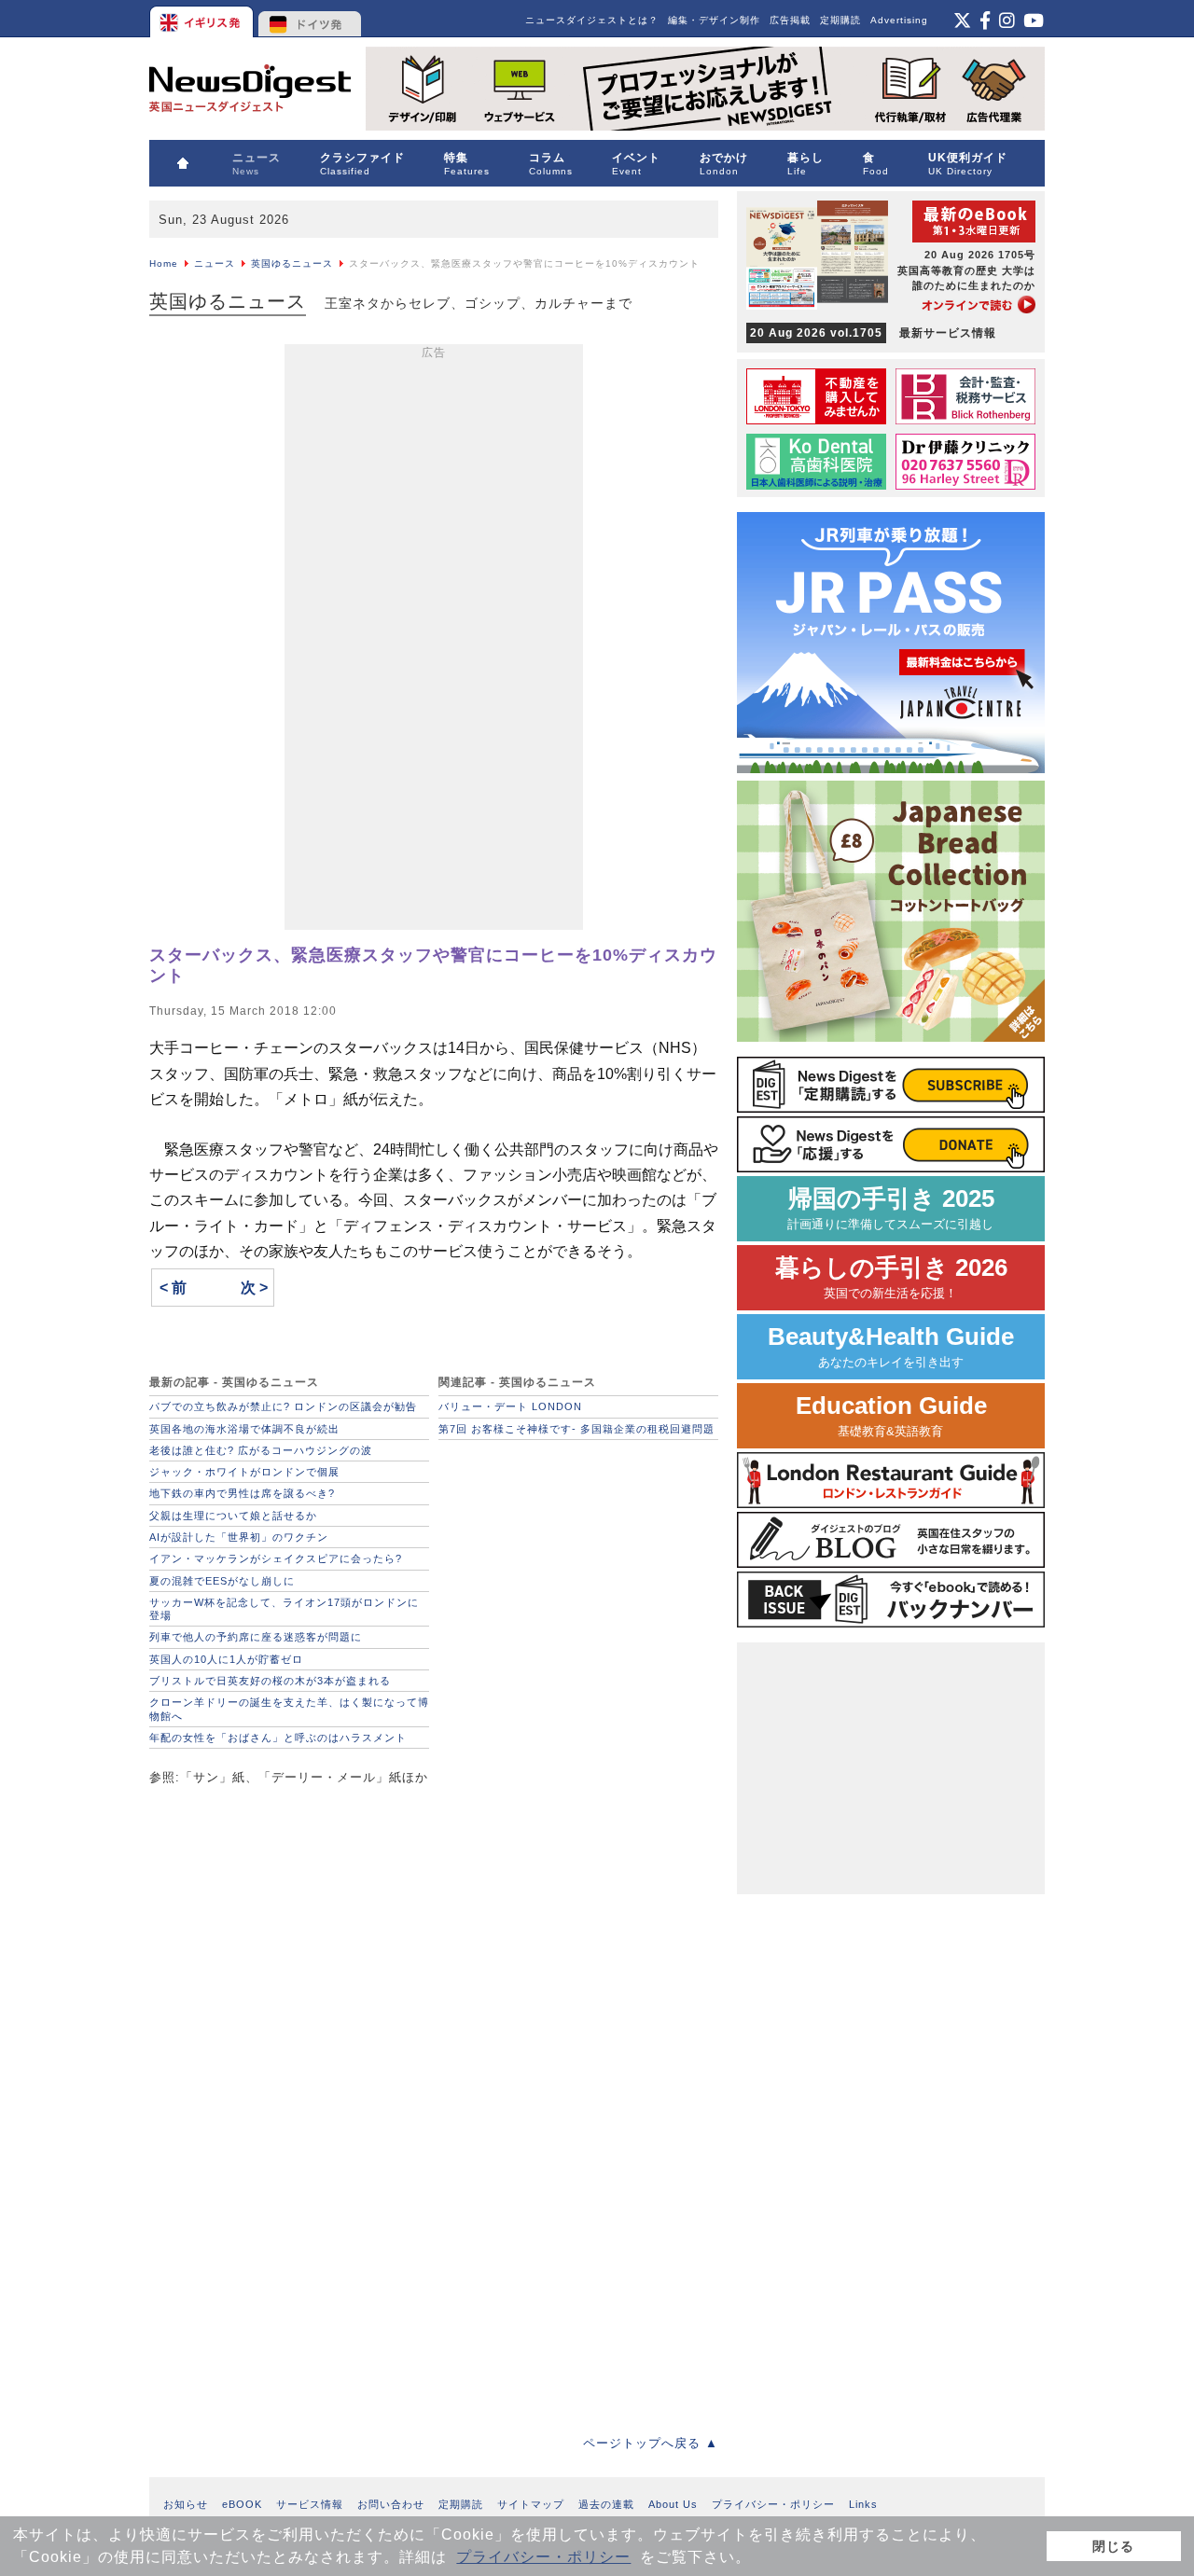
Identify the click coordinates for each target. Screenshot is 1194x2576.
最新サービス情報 (873, 333)
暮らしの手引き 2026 (891, 1277)
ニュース (215, 263)
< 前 (173, 1288)
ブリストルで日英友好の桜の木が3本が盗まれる (270, 1681)
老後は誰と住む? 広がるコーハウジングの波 (261, 1450)
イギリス (203, 19)
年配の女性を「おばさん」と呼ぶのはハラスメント (278, 1738)
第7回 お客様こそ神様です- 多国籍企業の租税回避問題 (576, 1429)
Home (164, 263)
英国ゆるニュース (292, 263)
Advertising (899, 20)
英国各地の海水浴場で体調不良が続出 (244, 1429)
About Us (673, 2504)
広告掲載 (790, 20)
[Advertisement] (434, 641)
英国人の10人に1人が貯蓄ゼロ (226, 1659)
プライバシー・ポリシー (543, 2557)
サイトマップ (531, 2504)
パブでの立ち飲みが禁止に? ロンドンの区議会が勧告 (283, 1406)
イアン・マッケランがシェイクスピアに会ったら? (276, 1558)
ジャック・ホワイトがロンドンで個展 (244, 1472)
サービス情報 (310, 2504)
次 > (254, 1288)
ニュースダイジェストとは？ (592, 20)
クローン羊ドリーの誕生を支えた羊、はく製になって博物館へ (289, 1709)
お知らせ (186, 2504)
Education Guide (891, 1415)
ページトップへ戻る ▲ (651, 2443)
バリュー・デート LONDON (510, 1406)
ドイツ (310, 19)
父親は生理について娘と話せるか (233, 1516)
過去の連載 (606, 2504)
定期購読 (840, 20)
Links (863, 2504)
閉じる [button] (1113, 2546)
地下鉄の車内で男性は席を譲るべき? (242, 1493)
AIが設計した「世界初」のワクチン (239, 1537)
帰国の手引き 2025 (891, 1208)
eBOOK (242, 2504)
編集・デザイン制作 (714, 20)
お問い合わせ (391, 2504)
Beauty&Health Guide (891, 1346)
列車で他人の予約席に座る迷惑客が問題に (256, 1637)
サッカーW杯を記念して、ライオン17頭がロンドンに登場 (284, 1609)
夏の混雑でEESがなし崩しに (222, 1581)
